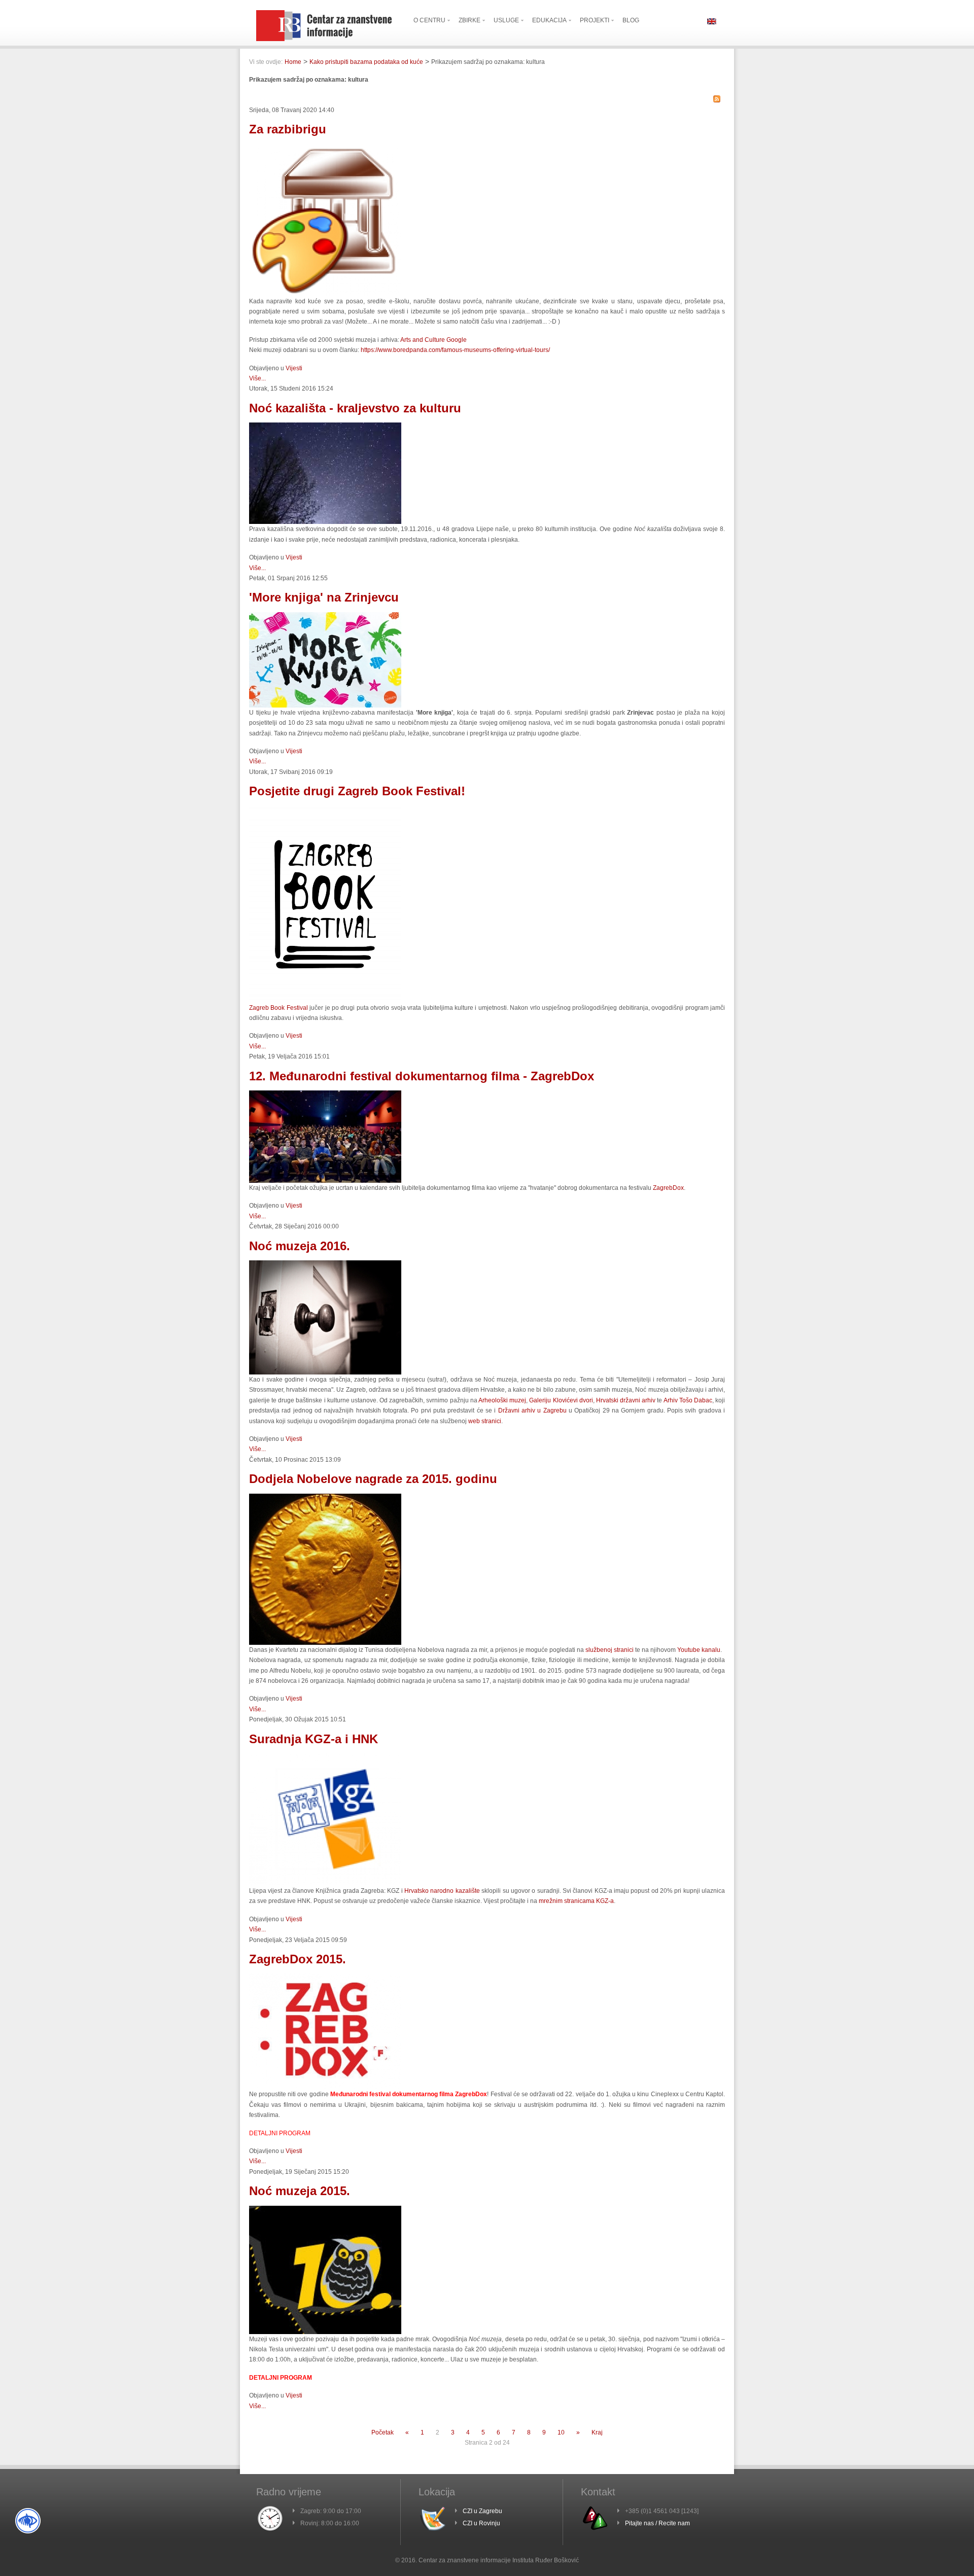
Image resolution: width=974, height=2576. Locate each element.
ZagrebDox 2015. (298, 1959)
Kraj (597, 2432)
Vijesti (294, 368)
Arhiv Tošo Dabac (688, 1400)
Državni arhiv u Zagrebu (532, 1410)
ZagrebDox (668, 1188)
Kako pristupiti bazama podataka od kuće (366, 62)
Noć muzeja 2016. (300, 1246)
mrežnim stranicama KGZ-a (576, 1901)
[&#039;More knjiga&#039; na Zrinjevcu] (325, 705)
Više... (257, 378)
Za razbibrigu (288, 129)
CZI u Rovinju (481, 2523)
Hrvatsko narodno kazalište (442, 1891)
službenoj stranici (610, 1650)
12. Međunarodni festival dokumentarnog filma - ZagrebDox (422, 1076)
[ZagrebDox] (325, 1181)
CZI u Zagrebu (482, 2511)
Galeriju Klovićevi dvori (561, 1400)
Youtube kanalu (699, 1650)
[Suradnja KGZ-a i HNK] (325, 1884)
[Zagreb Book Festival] (325, 1001)
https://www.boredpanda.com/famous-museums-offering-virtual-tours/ (455, 350)
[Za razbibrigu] (325, 294)
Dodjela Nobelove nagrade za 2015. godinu (373, 1479)
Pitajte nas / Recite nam (657, 2523)
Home (293, 62)
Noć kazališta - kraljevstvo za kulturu (355, 408)
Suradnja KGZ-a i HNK (314, 1739)
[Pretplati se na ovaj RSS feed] (717, 99)
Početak (382, 2432)
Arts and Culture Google (433, 340)
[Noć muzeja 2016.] (325, 1372)
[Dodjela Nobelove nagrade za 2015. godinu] (325, 1643)
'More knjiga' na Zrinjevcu (324, 597)
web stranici (485, 1421)
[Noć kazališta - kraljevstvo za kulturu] (325, 522)
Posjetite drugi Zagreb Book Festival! (357, 791)
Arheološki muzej (502, 1400)
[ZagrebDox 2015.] (325, 2087)
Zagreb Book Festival (279, 1008)
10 (561, 2432)
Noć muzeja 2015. (300, 2191)
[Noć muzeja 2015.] (325, 2332)
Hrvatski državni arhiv (626, 1400)
